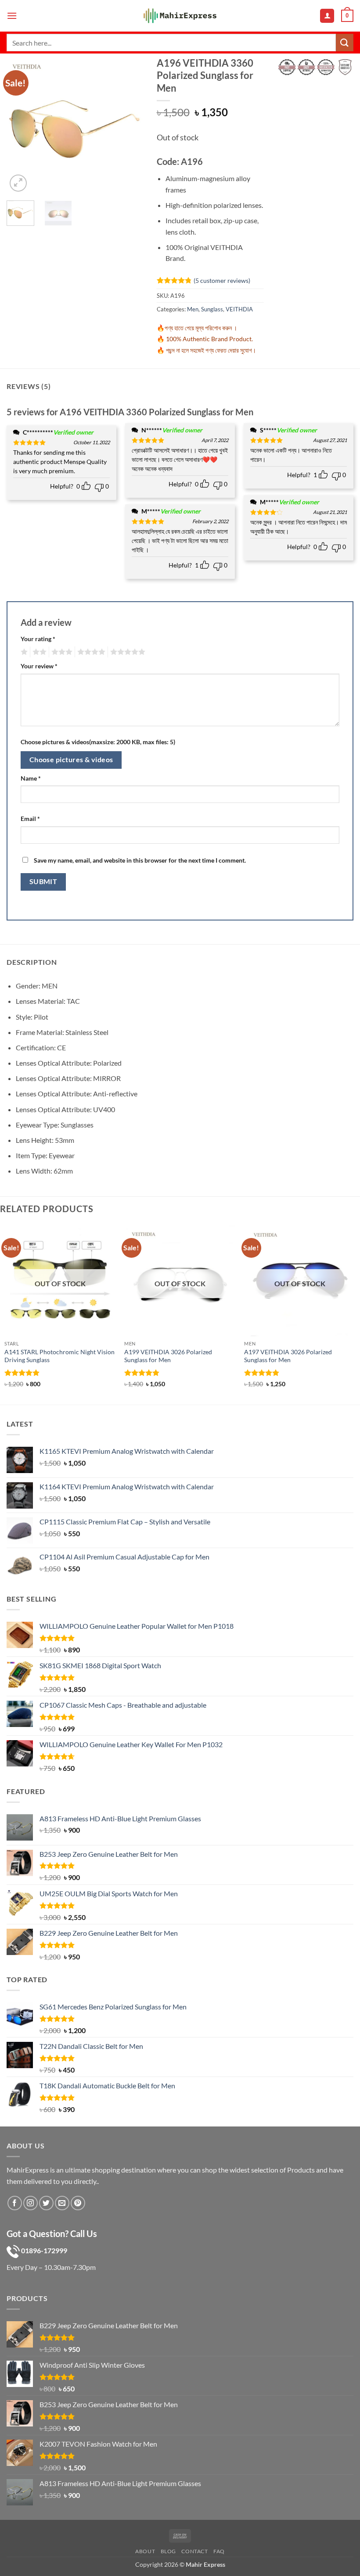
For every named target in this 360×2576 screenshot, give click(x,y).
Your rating (38, 639)
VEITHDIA (239, 309)
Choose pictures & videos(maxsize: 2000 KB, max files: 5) (98, 742)
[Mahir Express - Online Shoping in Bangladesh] (180, 16)
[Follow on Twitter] (46, 2203)
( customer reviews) (222, 280)
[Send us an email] (62, 2203)
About (145, 2551)
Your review (39, 666)
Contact (194, 2551)
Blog (168, 2551)
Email (30, 819)
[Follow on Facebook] (15, 2203)
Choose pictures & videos (71, 760)
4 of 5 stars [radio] (90, 652)
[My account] (327, 16)
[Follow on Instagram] (31, 2203)
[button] (12, 16)
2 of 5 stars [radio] (38, 652)
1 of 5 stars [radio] (23, 652)
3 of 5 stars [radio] (61, 652)
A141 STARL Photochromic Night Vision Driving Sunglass (59, 1356)
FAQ (219, 2551)
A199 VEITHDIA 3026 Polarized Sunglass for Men (168, 1356)
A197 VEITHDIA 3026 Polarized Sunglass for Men (288, 1356)
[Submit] (345, 42)
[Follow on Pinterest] (78, 2203)
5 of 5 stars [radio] (126, 652)
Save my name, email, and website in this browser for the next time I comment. (140, 860)
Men (193, 309)
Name (31, 778)
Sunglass (212, 309)
